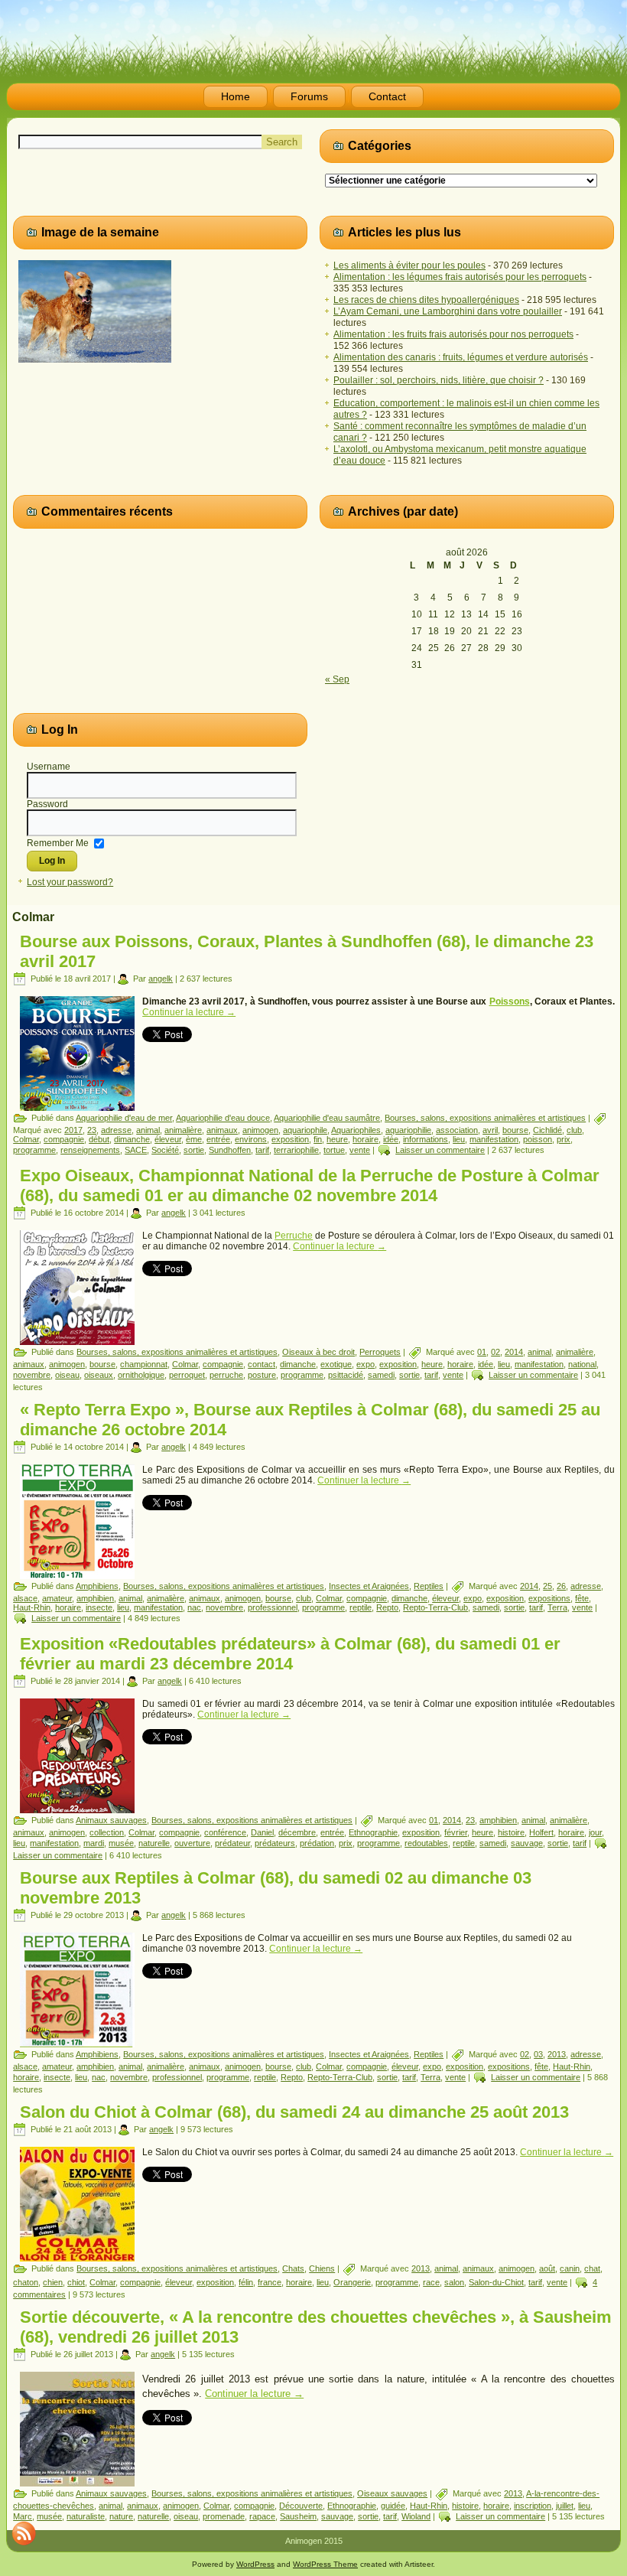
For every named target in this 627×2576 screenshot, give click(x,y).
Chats (293, 2268)
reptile (361, 1607)
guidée (393, 2506)
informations (426, 1139)
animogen (260, 1130)
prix (564, 1139)
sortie (194, 1150)
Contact (387, 96)
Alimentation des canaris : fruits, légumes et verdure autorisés (461, 357)
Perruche (294, 1236)
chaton (26, 2282)
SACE (136, 1150)
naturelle (154, 1843)
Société (165, 1150)
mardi (94, 1843)
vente (360, 1150)
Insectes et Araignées (369, 1586)
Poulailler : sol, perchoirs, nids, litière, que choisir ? (439, 380)
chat (592, 2268)
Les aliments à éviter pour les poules (409, 265)
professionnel (273, 1607)
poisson (538, 1139)
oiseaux (99, 1375)
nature (121, 2516)
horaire (365, 1139)
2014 (514, 1352)
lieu (459, 1139)
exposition (290, 1139)
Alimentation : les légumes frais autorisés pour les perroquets (460, 277)
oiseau (67, 1375)
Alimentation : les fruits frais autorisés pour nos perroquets (453, 334)
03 (538, 2054)
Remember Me (58, 842)
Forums (309, 96)
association (457, 1130)
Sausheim (298, 2516)
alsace (25, 1598)
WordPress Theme (325, 2564)
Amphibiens (97, 1586)
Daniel (262, 1832)
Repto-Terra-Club (435, 1607)
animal (148, 1130)
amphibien (95, 1598)
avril (490, 1130)
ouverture (192, 1843)
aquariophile (305, 1130)
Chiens (322, 2268)
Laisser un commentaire (440, 1150)
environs (251, 1139)
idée (391, 1139)
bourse (515, 1130)
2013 (557, 2054)
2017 (73, 1130)
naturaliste (86, 2516)
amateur (57, 1598)
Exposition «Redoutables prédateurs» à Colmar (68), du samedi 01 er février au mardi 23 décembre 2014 (290, 1654)
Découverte (301, 2506)
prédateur (232, 1843)
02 (495, 1352)
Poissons (510, 1001)
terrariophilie (296, 1150)
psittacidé (346, 1375)
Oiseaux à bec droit (318, 1352)
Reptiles (429, 1586)
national (582, 1364)
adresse (116, 1130)
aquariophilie (408, 1130)
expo (365, 1364)
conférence (225, 1832)
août (547, 2268)
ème (194, 1139)
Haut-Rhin (32, 1607)
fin (318, 1139)
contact (262, 1364)
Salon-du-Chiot (496, 2282)
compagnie (64, 1139)
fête (582, 1598)
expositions (549, 1598)
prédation (317, 1843)
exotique (336, 1364)
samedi (381, 1375)
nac (194, 1607)
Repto (387, 1607)
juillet (565, 2506)
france (270, 2282)
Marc (23, 2516)
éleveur (168, 1139)
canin (570, 2268)
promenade (224, 2516)
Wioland (416, 2516)
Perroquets (380, 1352)
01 (482, 1352)
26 (561, 1586)
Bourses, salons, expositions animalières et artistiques (485, 1118)
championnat (144, 1364)
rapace (262, 2516)
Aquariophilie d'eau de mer (124, 1118)
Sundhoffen (230, 1150)
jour (595, 1832)
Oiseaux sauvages (392, 2493)
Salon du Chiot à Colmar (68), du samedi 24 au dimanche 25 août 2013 (294, 2112)
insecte (99, 1607)
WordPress (255, 2564)
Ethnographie (373, 1832)
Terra (557, 1607)
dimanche (132, 1139)
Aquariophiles (356, 1130)
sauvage (527, 1843)
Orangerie (352, 2282)
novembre (32, 1375)
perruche (226, 1375)
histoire (511, 1832)
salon (454, 2282)
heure (337, 1139)
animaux (222, 1130)
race (431, 2282)
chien (53, 2282)
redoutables (426, 1843)
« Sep (337, 679)
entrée (218, 1139)
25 (547, 1586)
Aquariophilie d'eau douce (223, 1118)
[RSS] (24, 2533)
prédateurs (275, 1843)
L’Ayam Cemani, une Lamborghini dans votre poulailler (448, 311)
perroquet (187, 1375)
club (574, 1130)
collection (107, 1832)
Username (49, 767)
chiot (76, 2282)
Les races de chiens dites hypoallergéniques (426, 300)
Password (47, 804)
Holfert (541, 1832)
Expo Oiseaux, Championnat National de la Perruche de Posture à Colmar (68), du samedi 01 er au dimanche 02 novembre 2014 (310, 1185)
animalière (183, 1130)
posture (262, 1375)
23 (92, 1130)
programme (34, 1150)
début (99, 1139)
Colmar (26, 1139)
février (456, 1832)
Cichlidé (547, 1130)
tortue (334, 1150)
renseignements (90, 1150)
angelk (161, 979)
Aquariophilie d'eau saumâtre (327, 1118)
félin (246, 2282)
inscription (533, 2506)
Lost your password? (70, 882)
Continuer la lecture (189, 1012)
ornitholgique (141, 1375)
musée (121, 1843)
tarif (262, 1150)
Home (236, 96)
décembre (297, 1832)
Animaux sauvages (111, 1820)
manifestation (494, 1139)
